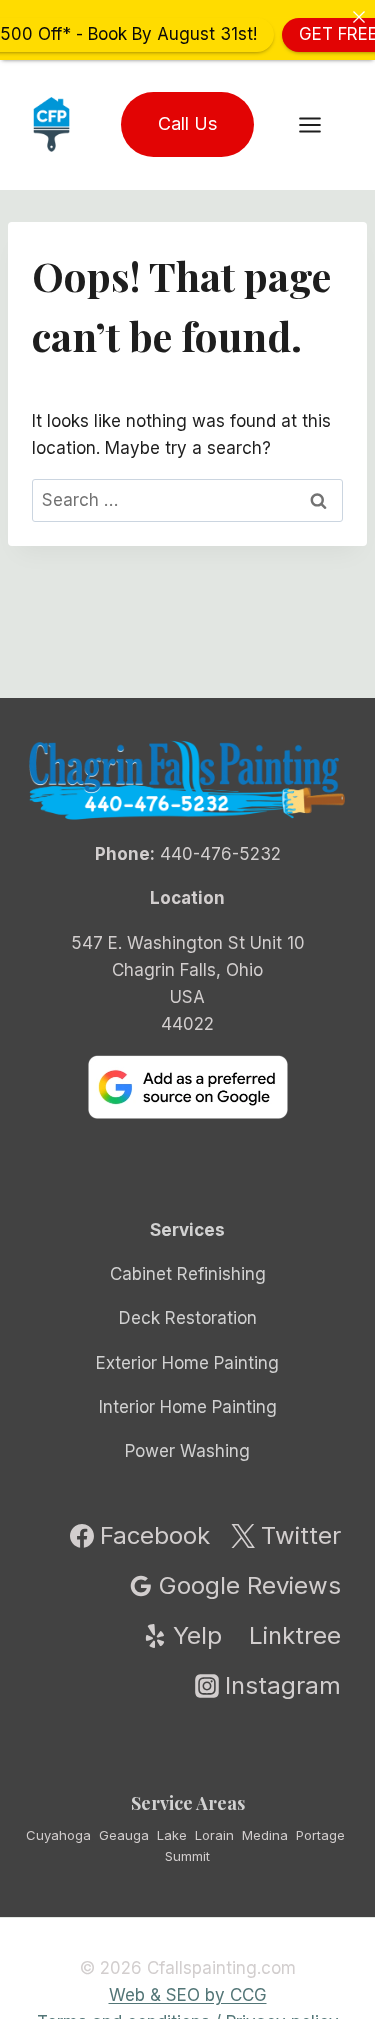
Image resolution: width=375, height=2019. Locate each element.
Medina (265, 1835)
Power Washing (187, 1451)
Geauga (124, 1835)
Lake (172, 1835)
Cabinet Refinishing (188, 1274)
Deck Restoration (188, 1318)
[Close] (358, 16)
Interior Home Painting (188, 1407)
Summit (187, 1856)
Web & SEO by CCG (188, 1995)
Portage (320, 1835)
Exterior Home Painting (187, 1363)
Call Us (187, 123)
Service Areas (188, 1803)
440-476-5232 (220, 854)
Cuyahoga (58, 1835)
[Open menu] (320, 124)
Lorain (214, 1835)
